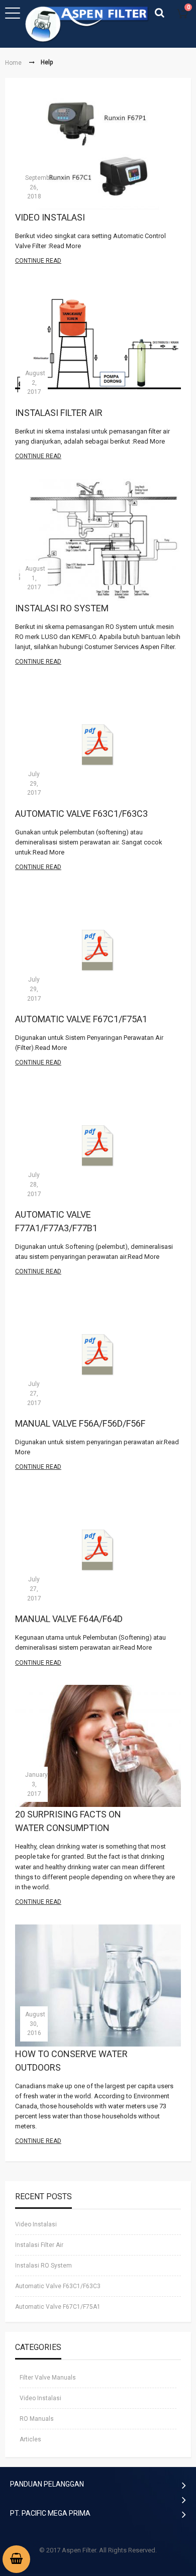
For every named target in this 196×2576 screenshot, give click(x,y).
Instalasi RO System (62, 608)
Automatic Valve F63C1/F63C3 (81, 814)
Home (13, 63)
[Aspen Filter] (88, 24)
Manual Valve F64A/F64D (69, 1619)
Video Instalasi (50, 217)
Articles (30, 2440)
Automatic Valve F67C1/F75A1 (81, 1019)
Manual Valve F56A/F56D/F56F (80, 1423)
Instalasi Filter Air (59, 412)
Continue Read (38, 261)
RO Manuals (37, 2419)
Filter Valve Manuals (48, 2378)
